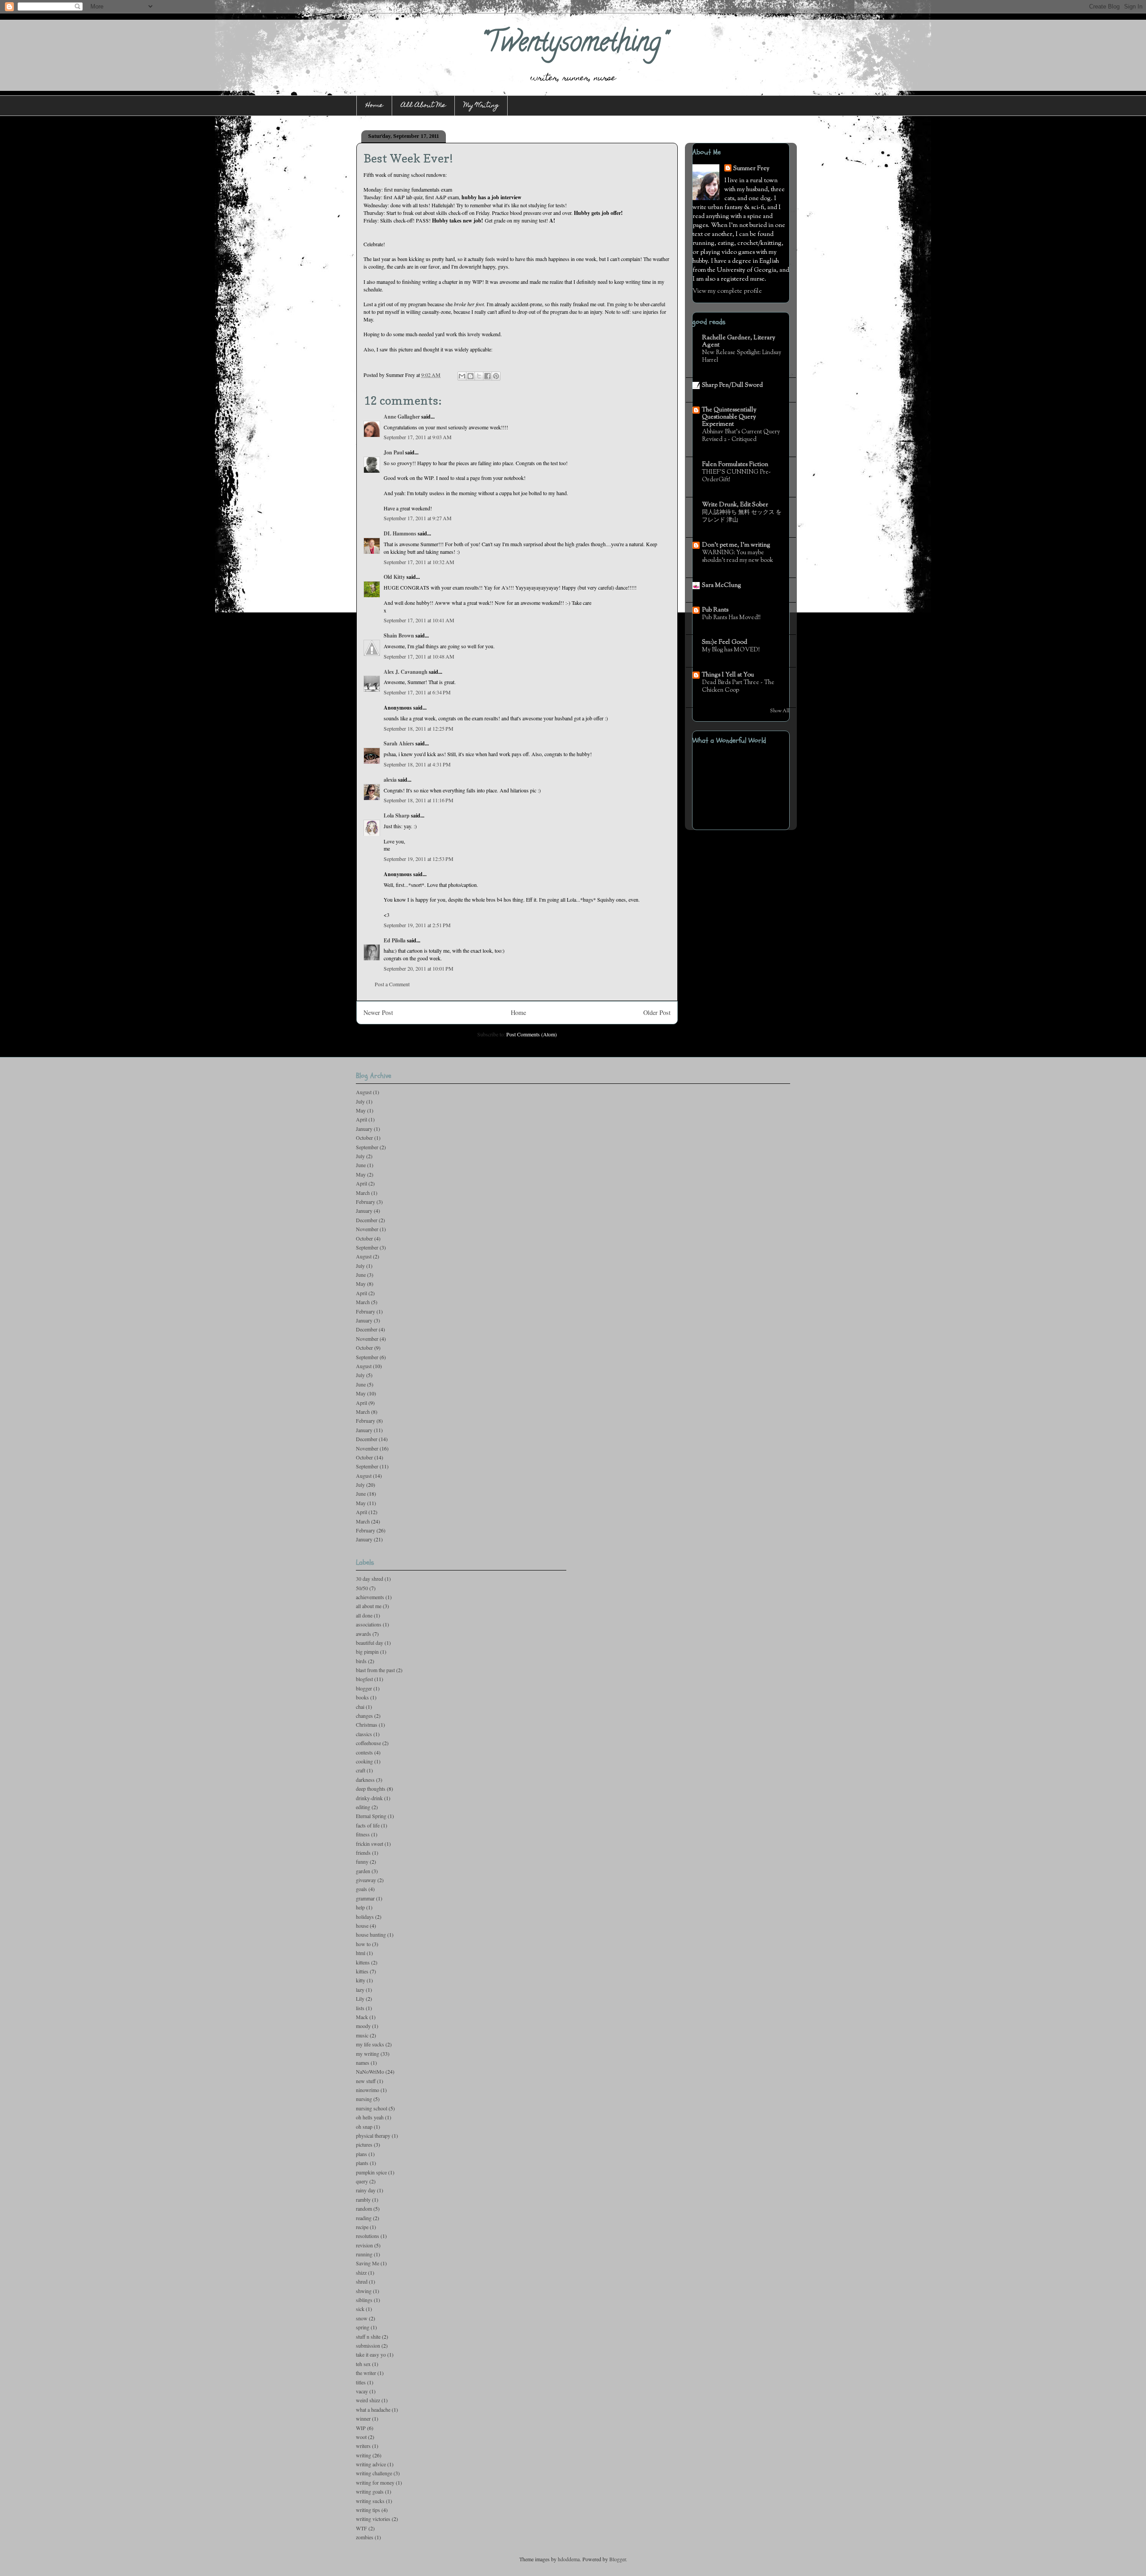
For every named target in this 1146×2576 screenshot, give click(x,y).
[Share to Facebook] (487, 376)
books (362, 1697)
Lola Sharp (397, 815)
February (366, 1202)
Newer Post (378, 1012)
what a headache (373, 2409)
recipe (362, 2227)
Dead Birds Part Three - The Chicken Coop (738, 686)
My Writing (481, 106)
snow (362, 2318)
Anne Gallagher (402, 417)
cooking (364, 1761)
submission (368, 2345)
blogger (364, 1688)
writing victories (373, 2519)
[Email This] (462, 376)
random (364, 2208)
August (364, 1092)
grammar (365, 1898)
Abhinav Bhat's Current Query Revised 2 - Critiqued (741, 436)
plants (362, 2163)
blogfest (364, 1679)
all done (364, 1615)
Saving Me (368, 2263)
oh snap (364, 2127)
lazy (360, 1990)
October (364, 1138)
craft (361, 1770)
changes (364, 1716)
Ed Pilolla (395, 940)
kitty (361, 1980)
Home (374, 106)
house (362, 1926)
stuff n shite (368, 2336)
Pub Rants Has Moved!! (731, 618)
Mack (362, 2017)
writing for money (375, 2482)
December (367, 1220)
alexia (390, 780)
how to (363, 1944)
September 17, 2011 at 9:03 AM (418, 437)
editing (363, 1807)
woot (361, 2437)
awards (363, 1634)
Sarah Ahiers (399, 743)
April (361, 1119)
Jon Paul (394, 452)
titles (361, 2382)
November (367, 1229)
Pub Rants (715, 610)
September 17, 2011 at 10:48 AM (419, 656)
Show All (780, 711)
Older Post (657, 1012)
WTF (361, 2528)
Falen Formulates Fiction (735, 465)
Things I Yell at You (728, 675)
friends (363, 1853)
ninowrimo (368, 2090)
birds (361, 1661)
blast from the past (375, 1670)
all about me (369, 1606)
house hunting (371, 1934)
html (361, 1953)
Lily (360, 1998)
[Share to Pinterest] (496, 376)
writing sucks (370, 2501)
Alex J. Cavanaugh (406, 672)
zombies (365, 2537)
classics (364, 1734)
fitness (363, 1834)
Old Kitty (394, 577)
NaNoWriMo (370, 2071)
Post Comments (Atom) (532, 1034)
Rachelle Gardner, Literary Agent (739, 342)
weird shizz (368, 2400)
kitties (362, 1971)
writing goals (370, 2491)
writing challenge (374, 2473)
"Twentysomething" (573, 45)
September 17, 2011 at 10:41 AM (419, 620)
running (364, 2254)
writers (363, 2446)
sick (360, 2309)
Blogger (618, 2559)
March (363, 1193)
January (364, 1129)
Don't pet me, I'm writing (736, 545)
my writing (368, 2054)
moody (363, 2026)
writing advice (371, 2464)
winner (363, 2418)
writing (363, 2455)
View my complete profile (727, 291)
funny (362, 1861)
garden (363, 1871)
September (367, 1147)
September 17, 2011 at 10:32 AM (419, 562)
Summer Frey (751, 169)
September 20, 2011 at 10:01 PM (419, 968)
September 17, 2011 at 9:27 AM (418, 518)
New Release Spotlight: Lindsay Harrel (742, 356)
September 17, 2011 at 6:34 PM (417, 692)
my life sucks (370, 2044)
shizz (361, 2272)
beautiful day (370, 1643)
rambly (363, 2199)
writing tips (368, 2510)
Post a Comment (392, 984)
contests (364, 1752)
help (360, 1907)
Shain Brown (399, 635)
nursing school (372, 2108)
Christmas (367, 1724)
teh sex (363, 2364)
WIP (361, 2428)
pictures (364, 2144)
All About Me (423, 106)
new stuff (366, 2081)
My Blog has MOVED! (731, 650)
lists (360, 2008)
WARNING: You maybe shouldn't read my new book (738, 556)
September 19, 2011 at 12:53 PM (419, 859)
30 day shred (370, 1579)
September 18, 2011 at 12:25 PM (419, 728)
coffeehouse (368, 1743)
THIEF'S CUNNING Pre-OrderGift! (736, 476)
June (361, 1165)
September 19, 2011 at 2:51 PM (417, 925)
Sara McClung (722, 586)
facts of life (368, 1825)
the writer (366, 2373)
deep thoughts (371, 1789)
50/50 (362, 1588)
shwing (364, 2291)
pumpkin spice (371, 2172)
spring (363, 2327)
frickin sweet (370, 1844)
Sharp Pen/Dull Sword (732, 385)
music (362, 2035)
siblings (364, 2300)
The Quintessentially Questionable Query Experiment (729, 417)
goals (361, 1889)
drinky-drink (369, 1798)
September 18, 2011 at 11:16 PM (419, 800)
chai (360, 1707)
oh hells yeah (370, 2117)
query (362, 2181)
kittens (363, 1962)
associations (369, 1624)
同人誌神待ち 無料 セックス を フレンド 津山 (742, 516)
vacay (362, 2391)
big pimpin (367, 1652)
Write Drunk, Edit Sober (735, 505)
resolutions (368, 2236)
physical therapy (373, 2135)
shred (362, 2281)
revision (364, 2245)
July (360, 1101)
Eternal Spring (371, 1816)
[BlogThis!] (470, 376)
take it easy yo (371, 2354)
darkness (365, 1780)
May (361, 1110)
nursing (364, 2099)
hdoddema (569, 2559)
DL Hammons (400, 533)
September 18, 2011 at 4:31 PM (417, 764)
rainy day (366, 2190)
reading (364, 2218)
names (363, 2063)
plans (361, 2154)
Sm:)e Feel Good (725, 642)
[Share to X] (479, 376)
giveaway (366, 1880)
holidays (365, 1917)
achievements (370, 1597)
